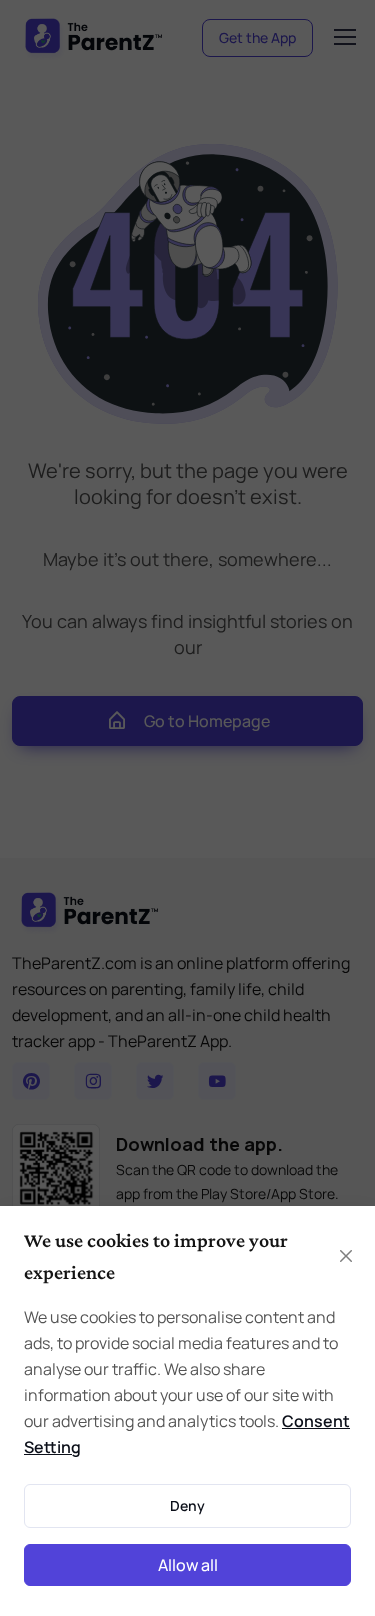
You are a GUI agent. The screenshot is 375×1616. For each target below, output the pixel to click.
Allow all (188, 1565)
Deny (187, 1505)
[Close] (346, 1256)
